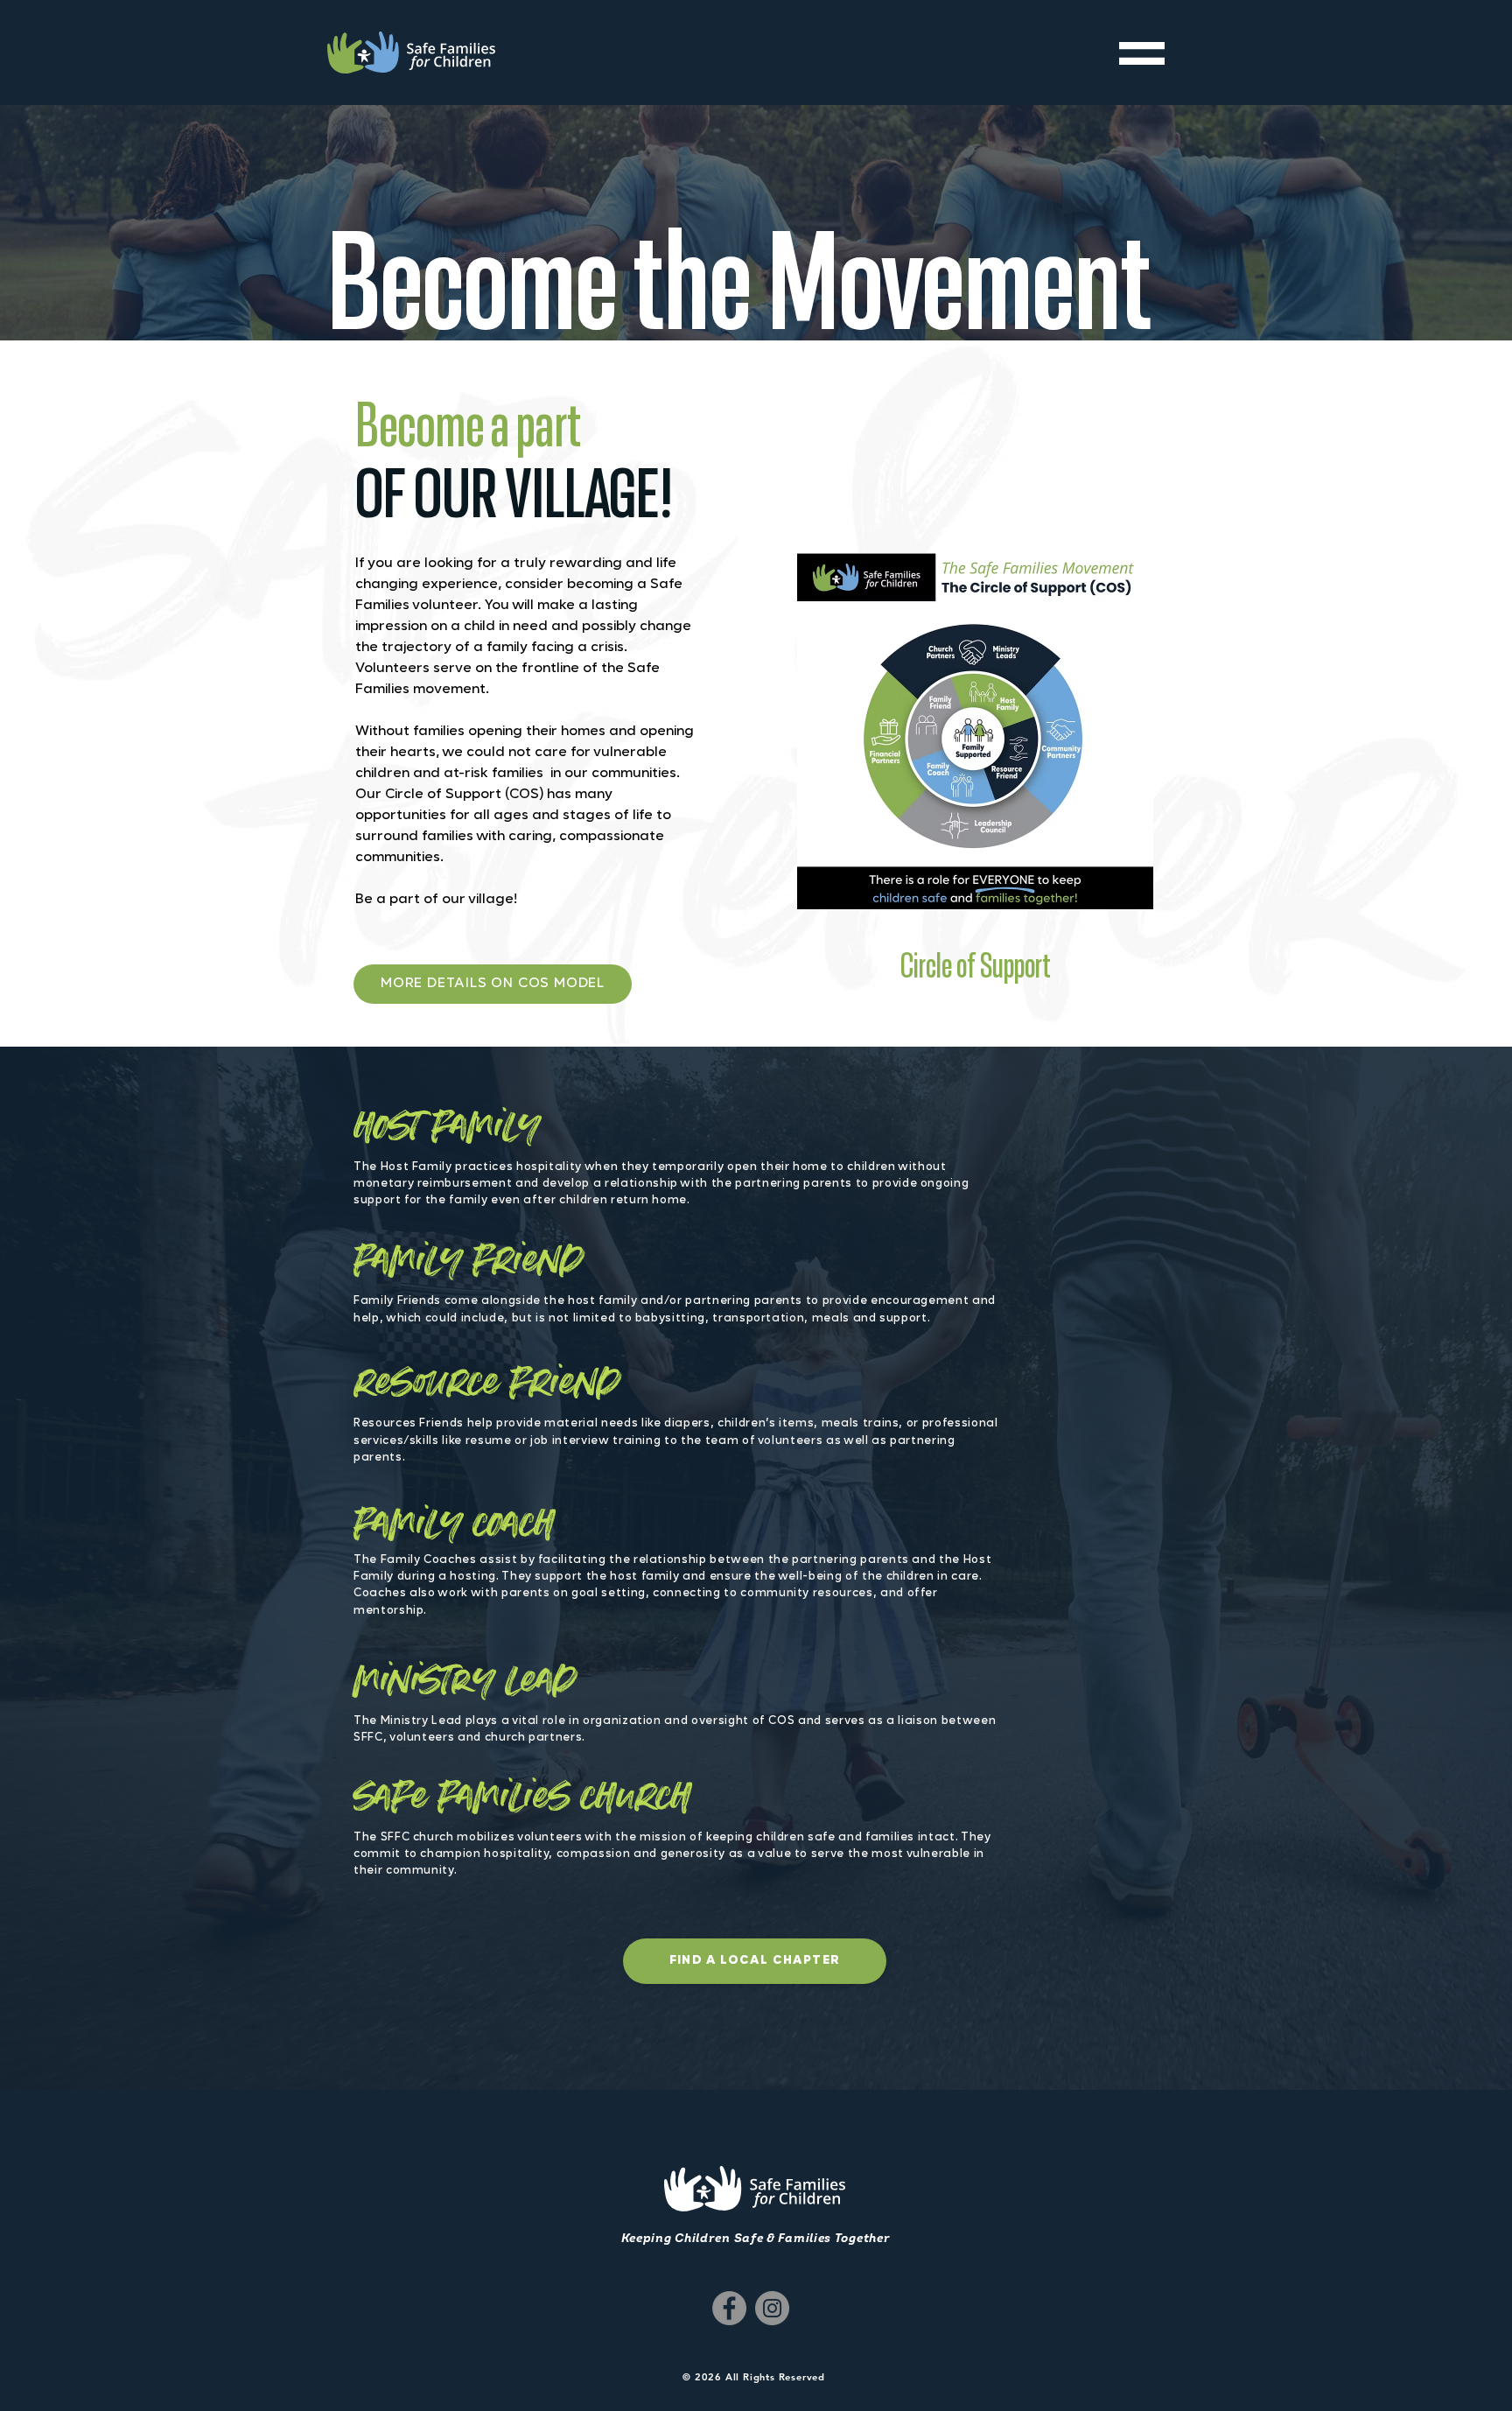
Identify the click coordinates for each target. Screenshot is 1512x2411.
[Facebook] (729, 2308)
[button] (1142, 53)
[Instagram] (772, 2308)
